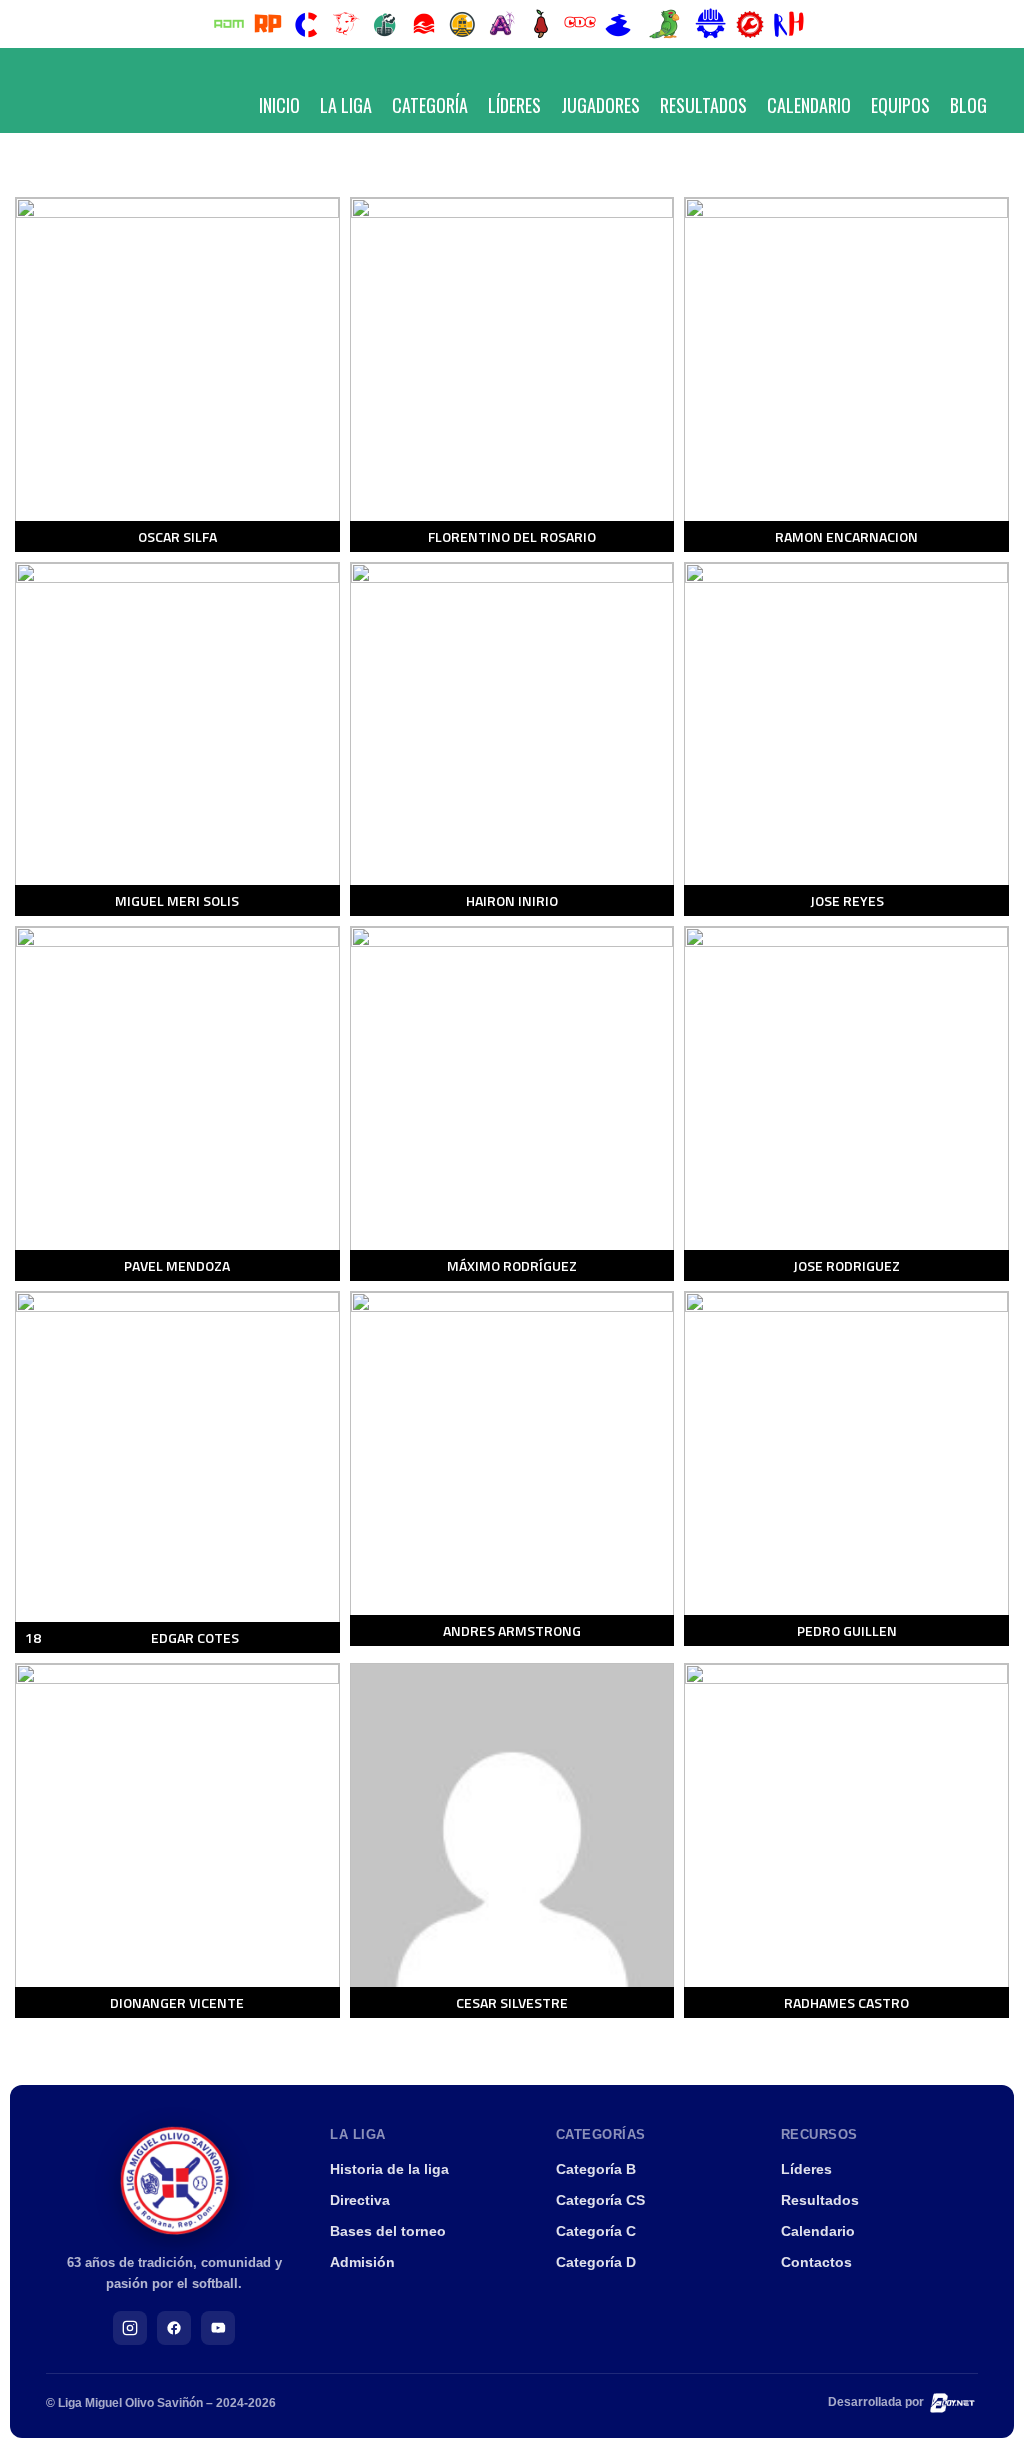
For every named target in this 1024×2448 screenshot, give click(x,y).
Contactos (816, 2262)
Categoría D (596, 2262)
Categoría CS (600, 2200)
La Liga (346, 105)
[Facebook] (174, 2328)
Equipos (900, 105)
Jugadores (600, 105)
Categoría (430, 105)
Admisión (362, 2262)
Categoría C (596, 2231)
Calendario (809, 105)
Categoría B (596, 2169)
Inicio (279, 105)
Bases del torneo (388, 2231)
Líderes (514, 105)
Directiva (360, 2200)
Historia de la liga (389, 2169)
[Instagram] (130, 2328)
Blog (968, 105)
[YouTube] (218, 2328)
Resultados (703, 105)
